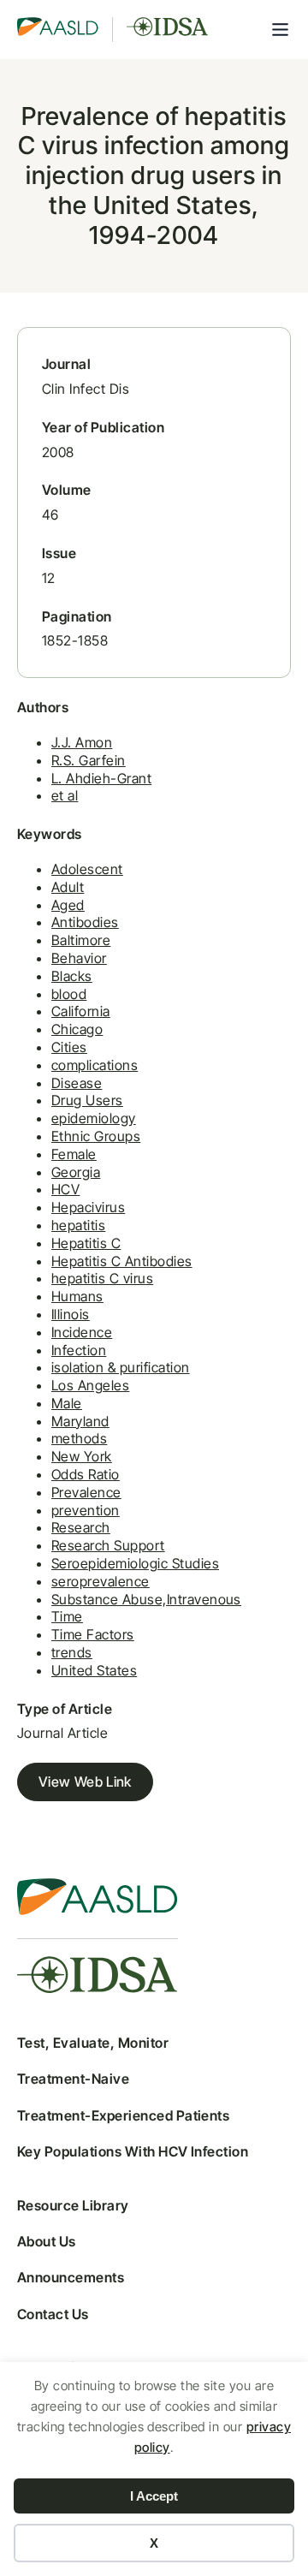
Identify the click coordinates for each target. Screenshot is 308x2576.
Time (67, 1616)
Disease (77, 1083)
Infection (79, 1350)
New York (82, 1456)
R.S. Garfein (89, 760)
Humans (77, 1296)
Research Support (108, 1545)
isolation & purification (121, 1367)
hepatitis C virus (102, 1278)
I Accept (154, 2496)
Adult (68, 887)
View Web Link (85, 1782)
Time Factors (93, 1634)
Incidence (82, 1332)
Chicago (77, 1029)
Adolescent (87, 869)
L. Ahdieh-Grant (101, 778)
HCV (65, 1189)
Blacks (72, 976)
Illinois (71, 1314)
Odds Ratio (86, 1474)
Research (81, 1527)
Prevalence (86, 1492)
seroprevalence (101, 1581)
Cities (69, 1047)
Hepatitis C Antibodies (122, 1261)
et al (65, 795)
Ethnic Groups (96, 1136)
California (81, 1011)
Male (67, 1403)
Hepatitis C (86, 1243)
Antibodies (85, 922)
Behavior (79, 958)
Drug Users (87, 1100)
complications (95, 1065)
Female (74, 1154)
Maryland (80, 1421)
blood (69, 994)
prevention (86, 1510)
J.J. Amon (82, 742)
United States (94, 1670)
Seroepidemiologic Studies (135, 1563)
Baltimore (81, 940)
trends (72, 1652)
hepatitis (78, 1225)
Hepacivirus (88, 1207)
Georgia (76, 1172)
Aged (68, 905)
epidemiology (94, 1118)
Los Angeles (90, 1385)
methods (79, 1438)
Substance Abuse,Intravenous (146, 1599)
